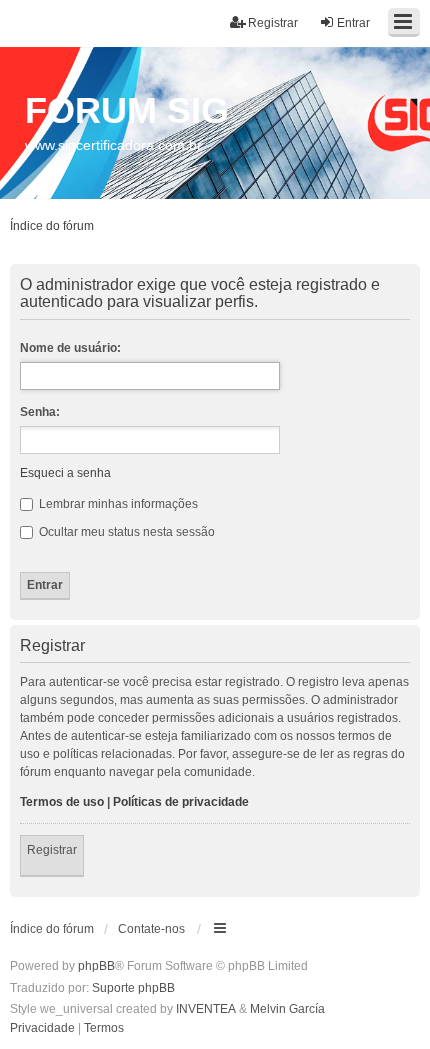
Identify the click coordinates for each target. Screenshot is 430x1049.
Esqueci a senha (65, 473)
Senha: (40, 412)
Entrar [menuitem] (353, 23)
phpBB (96, 966)
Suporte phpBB (133, 988)
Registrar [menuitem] (273, 23)
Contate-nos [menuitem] (151, 929)
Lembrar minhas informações (117, 504)
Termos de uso (62, 802)
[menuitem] (42, 1029)
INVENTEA (206, 1009)
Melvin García (287, 1009)
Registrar (52, 850)
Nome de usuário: (70, 348)
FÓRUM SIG (127, 110)
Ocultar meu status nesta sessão (125, 532)
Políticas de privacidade (181, 802)
